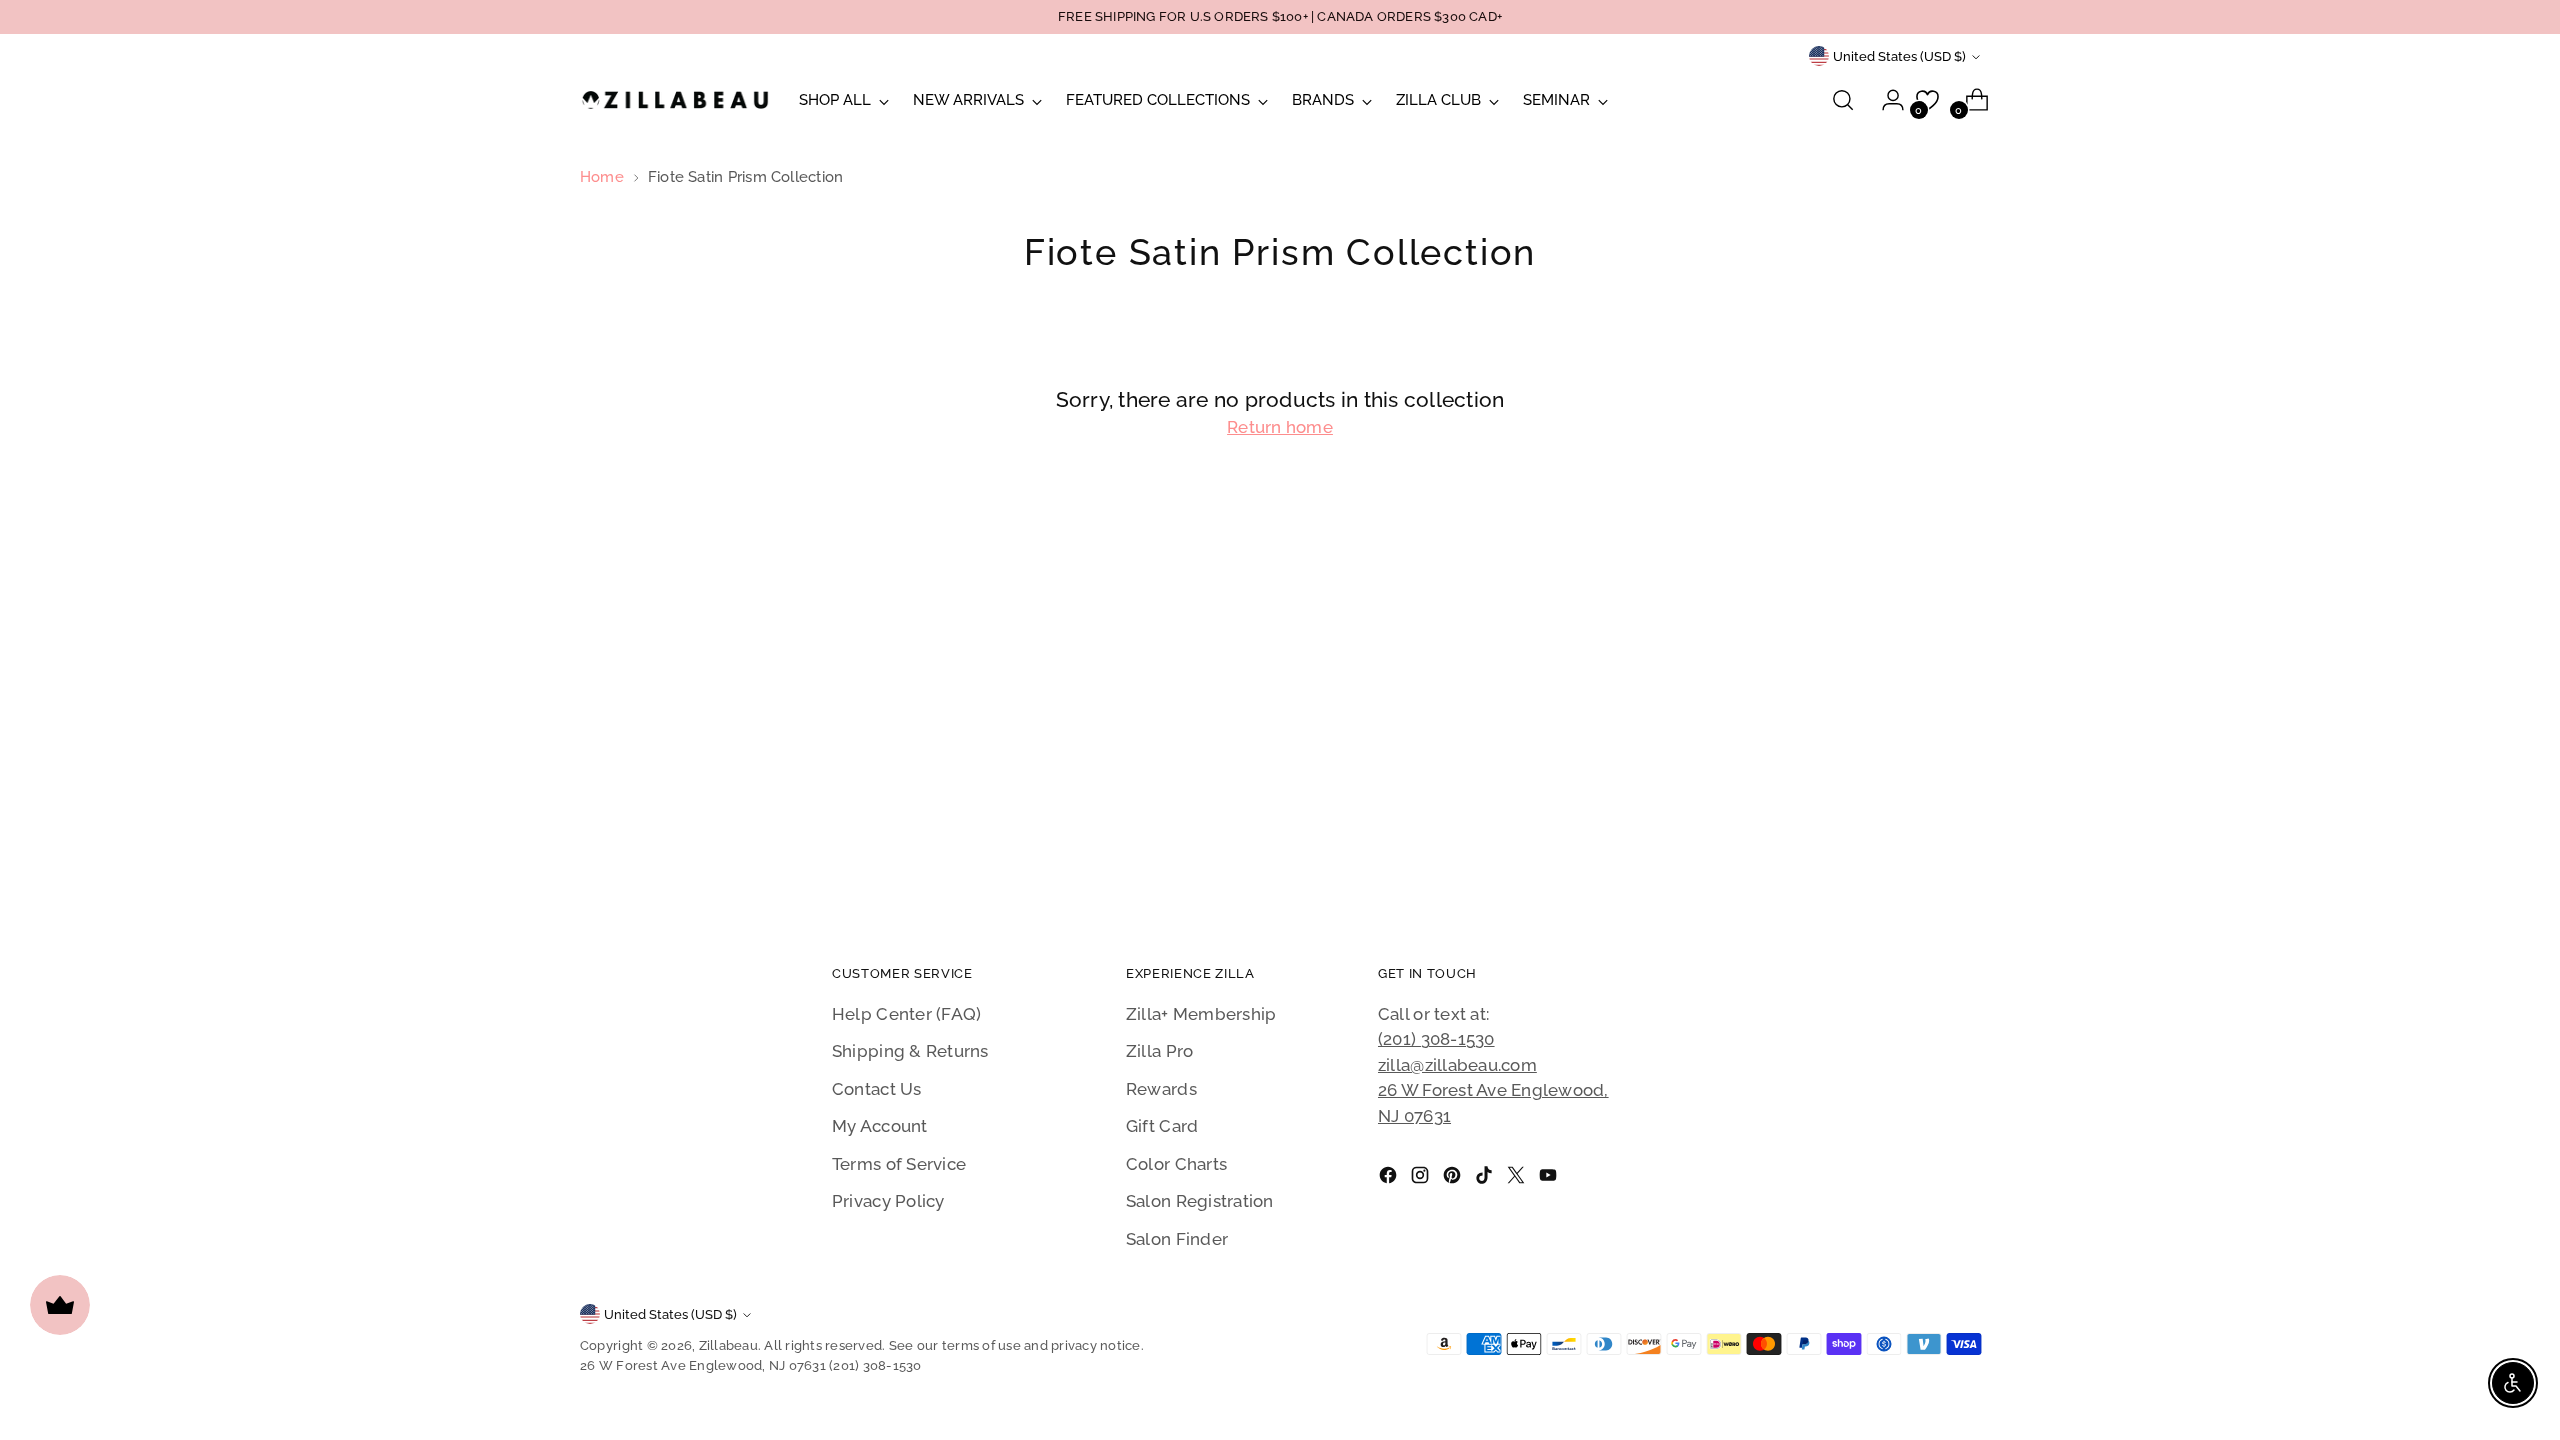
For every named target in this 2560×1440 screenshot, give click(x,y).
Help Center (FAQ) (906, 1014)
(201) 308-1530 (1436, 1039)
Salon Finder (1177, 1239)
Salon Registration (1200, 1201)
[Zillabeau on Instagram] (1422, 1179)
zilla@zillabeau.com (1457, 1065)
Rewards (1161, 1089)
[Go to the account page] (1885, 100)
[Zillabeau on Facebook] (1390, 1179)
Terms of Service (899, 1164)
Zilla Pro (1159, 1051)
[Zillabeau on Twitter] (1518, 1179)
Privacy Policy (888, 1201)
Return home (1280, 427)
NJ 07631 (1414, 1116)
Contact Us (877, 1089)
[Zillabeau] (675, 99)
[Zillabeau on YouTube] (1550, 1179)
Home (602, 177)
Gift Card (1162, 1126)
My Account (880, 1126)
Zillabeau (728, 1345)
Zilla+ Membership (1201, 1014)
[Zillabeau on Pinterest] (1454, 1179)
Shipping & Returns (910, 1051)
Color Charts (1176, 1164)
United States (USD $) (1899, 56)
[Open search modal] (1843, 100)
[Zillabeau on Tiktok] (1486, 1179)
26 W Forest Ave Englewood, (1493, 1090)
